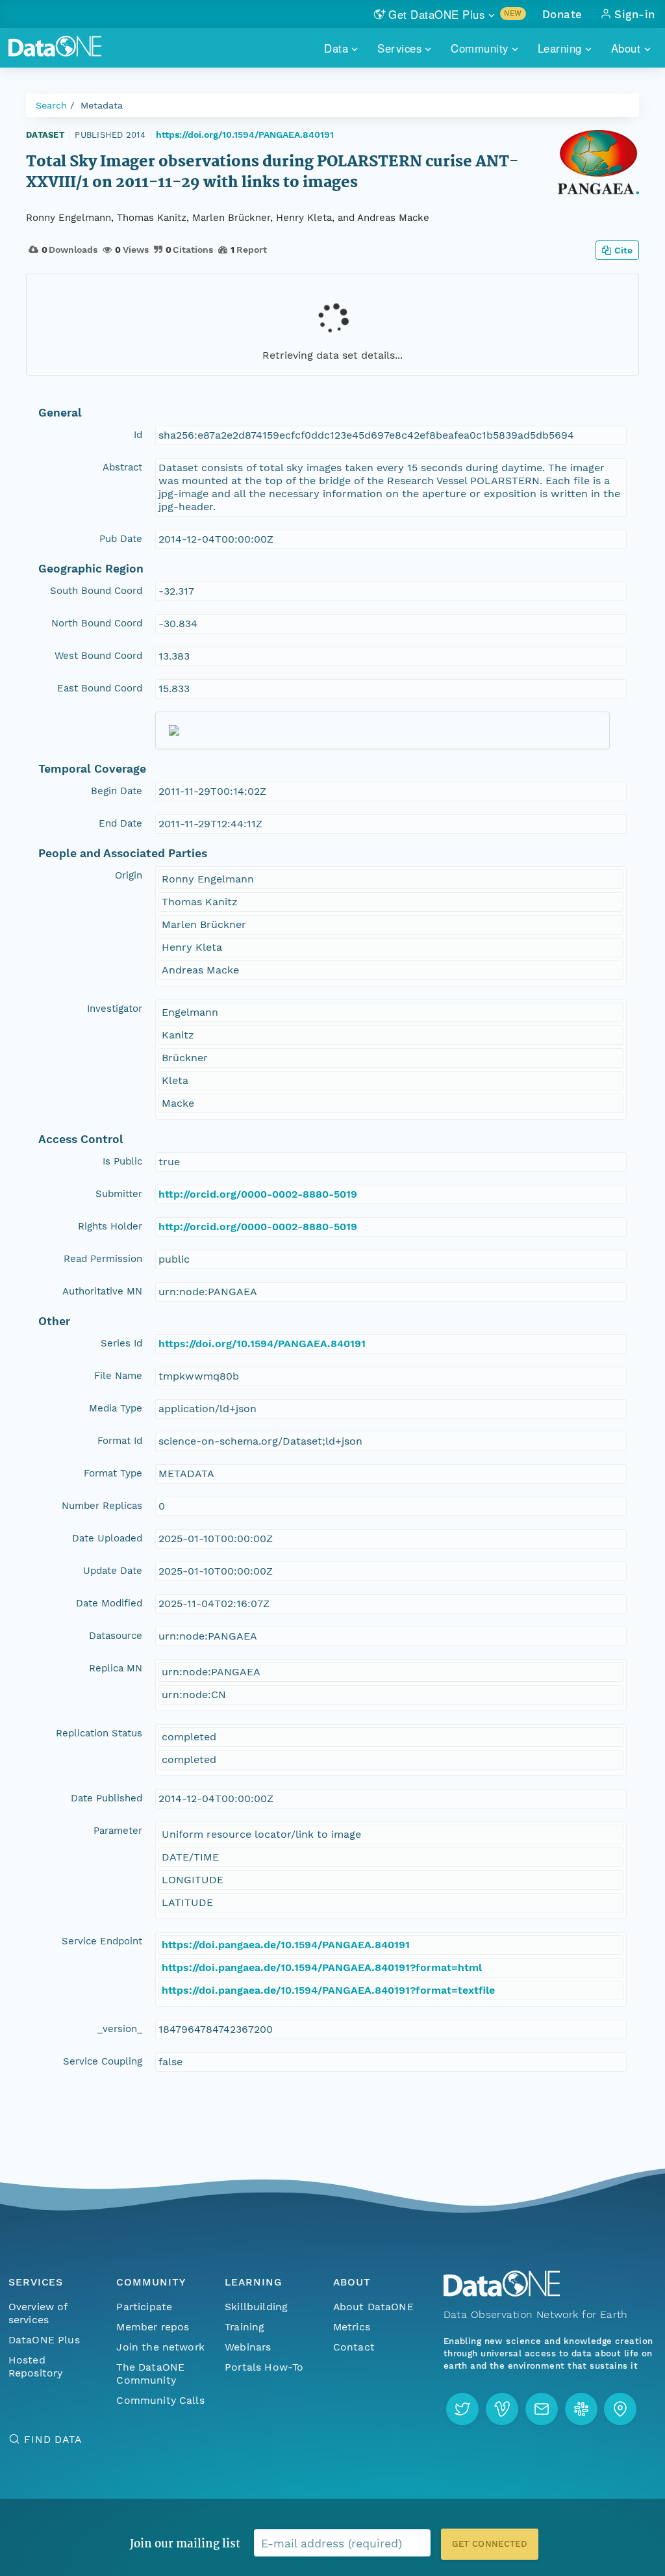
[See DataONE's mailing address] (620, 2409)
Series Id (121, 1343)
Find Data (53, 2439)
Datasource (116, 1636)
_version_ (120, 2029)
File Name (118, 1376)
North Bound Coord (97, 623)
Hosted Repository (36, 2366)
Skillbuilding (256, 2307)
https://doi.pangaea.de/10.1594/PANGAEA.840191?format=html (322, 1967)
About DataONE (373, 2307)
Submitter (119, 1194)
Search (51, 105)
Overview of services (38, 2313)
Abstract (122, 467)
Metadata (102, 105)
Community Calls (160, 2400)
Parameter (118, 1831)
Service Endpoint (102, 1941)
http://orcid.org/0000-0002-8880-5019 (258, 1194)
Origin (129, 875)
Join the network (160, 2347)
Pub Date (121, 539)
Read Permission (103, 1259)
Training (245, 2327)
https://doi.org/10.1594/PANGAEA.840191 (245, 135)
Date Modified (109, 1603)
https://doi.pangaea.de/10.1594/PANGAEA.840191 (286, 1945)
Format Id (120, 1441)
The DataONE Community (150, 2374)
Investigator (115, 1009)
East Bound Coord (100, 688)
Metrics (352, 2327)
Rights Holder (110, 1226)
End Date (120, 823)
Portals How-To (264, 2367)
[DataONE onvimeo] (502, 2409)
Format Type (113, 1473)
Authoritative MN (102, 1291)
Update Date (113, 1571)
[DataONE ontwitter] (462, 2409)
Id (138, 435)
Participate (144, 2307)
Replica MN (116, 1668)
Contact (354, 2347)
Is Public (122, 1161)
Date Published (107, 1798)
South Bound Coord (96, 591)
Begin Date (117, 791)
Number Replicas (102, 1506)
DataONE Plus (44, 2340)
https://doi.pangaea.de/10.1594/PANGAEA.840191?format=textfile (328, 1990)
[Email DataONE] (542, 2409)
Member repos (153, 2327)
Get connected (490, 2544)
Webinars (248, 2347)
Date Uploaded (107, 1538)
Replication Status (99, 1733)
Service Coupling (103, 2061)
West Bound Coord (98, 656)
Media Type (116, 1408)
